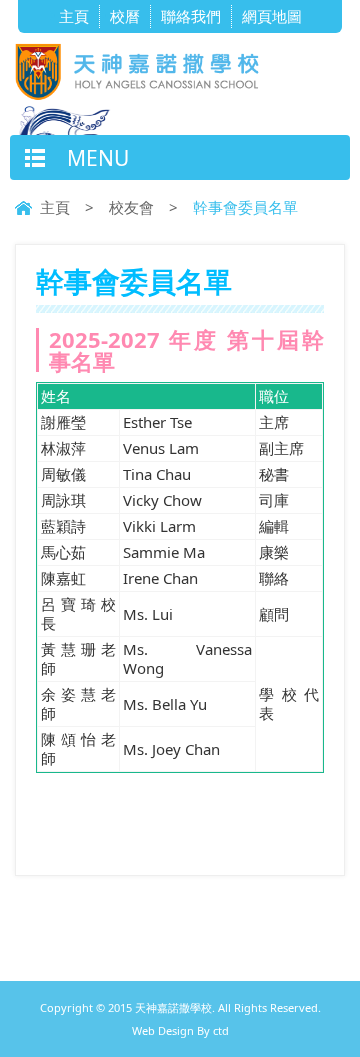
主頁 (74, 16)
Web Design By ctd (180, 1030)
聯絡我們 (191, 16)
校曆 (125, 16)
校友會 (131, 207)
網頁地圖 (272, 16)
